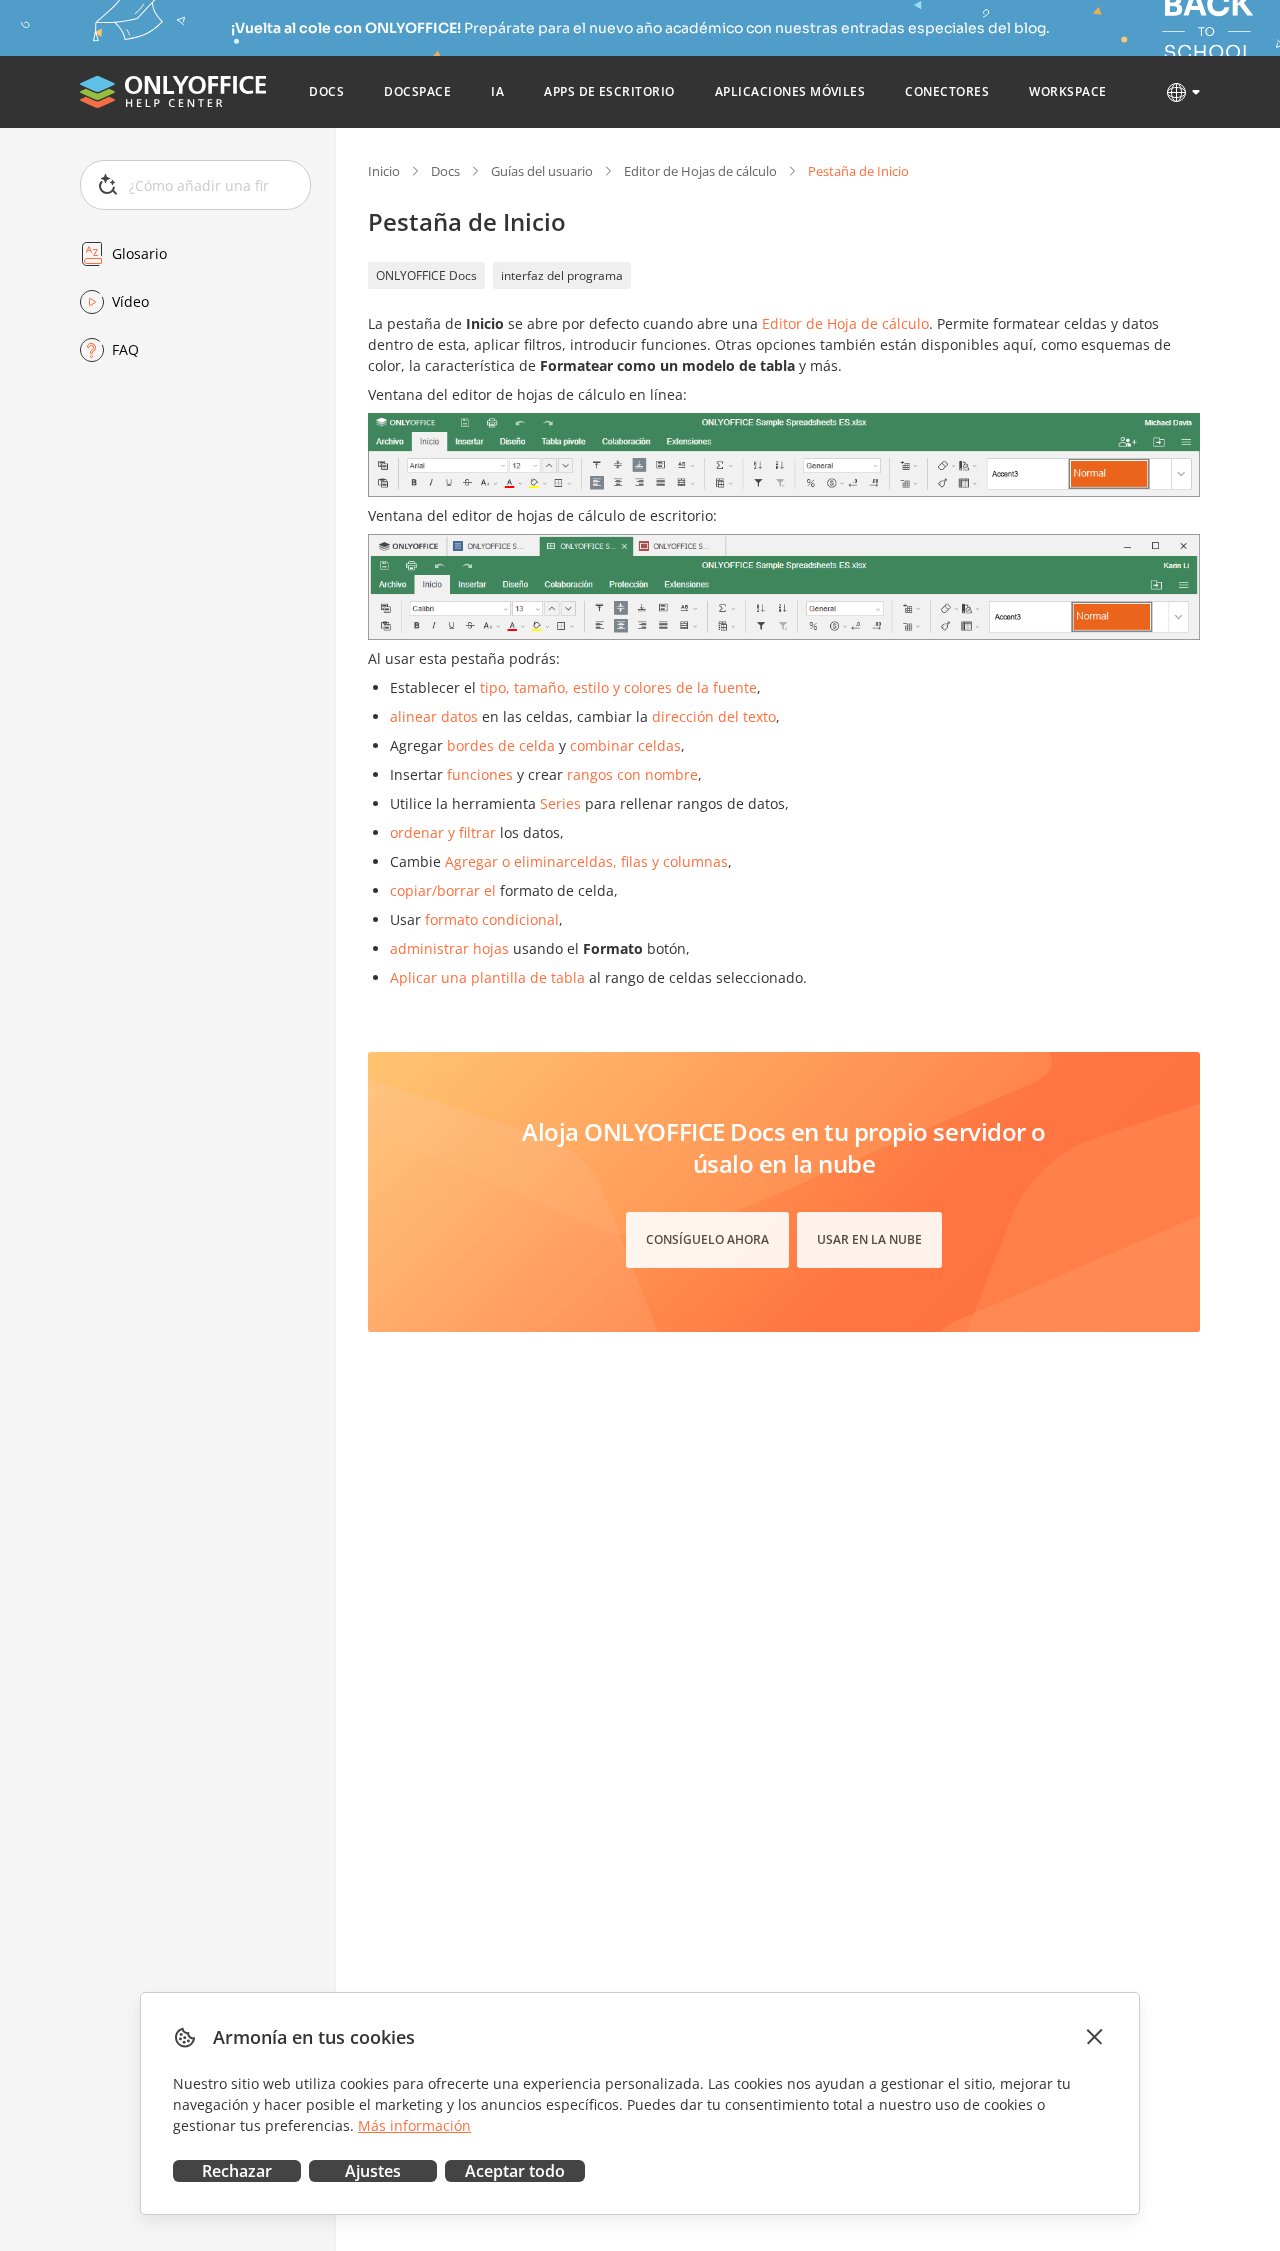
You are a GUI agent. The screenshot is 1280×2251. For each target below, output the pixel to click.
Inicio (384, 171)
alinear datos (434, 716)
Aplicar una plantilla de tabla (487, 977)
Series (560, 803)
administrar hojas (449, 948)
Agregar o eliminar (507, 861)
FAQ (125, 349)
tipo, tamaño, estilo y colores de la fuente (618, 687)
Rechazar (237, 2171)
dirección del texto (714, 716)
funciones (480, 774)
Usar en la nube (869, 1239)
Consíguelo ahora (707, 1239)
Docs (445, 171)
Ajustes (373, 2171)
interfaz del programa (562, 275)
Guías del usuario (542, 171)
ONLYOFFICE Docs (426, 275)
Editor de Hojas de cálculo (700, 171)
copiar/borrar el (443, 890)
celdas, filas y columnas (649, 861)
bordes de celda (501, 745)
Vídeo (130, 301)
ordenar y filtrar (443, 832)
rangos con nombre (632, 774)
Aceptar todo (515, 2171)
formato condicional (492, 919)
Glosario (139, 253)
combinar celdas (625, 745)
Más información (414, 2125)
